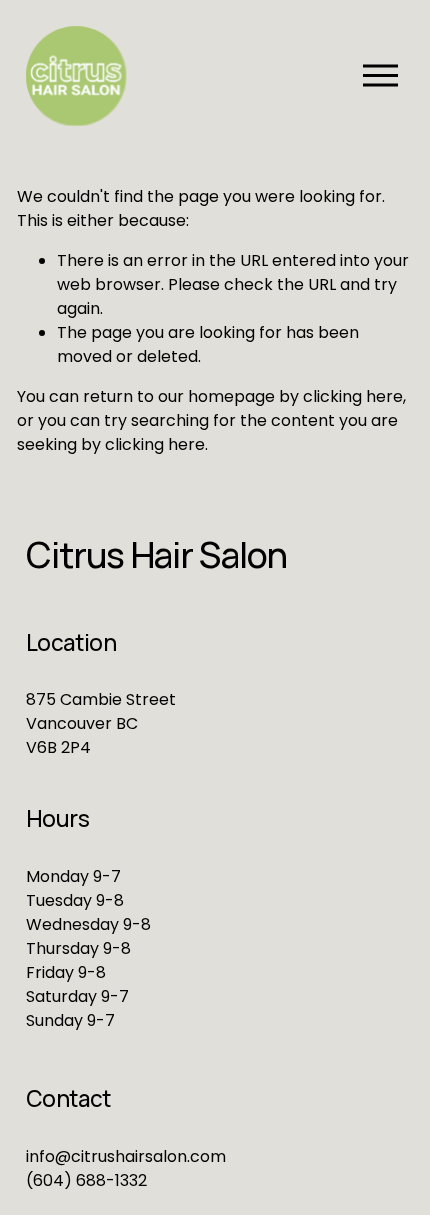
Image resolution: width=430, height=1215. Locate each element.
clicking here (353, 396)
